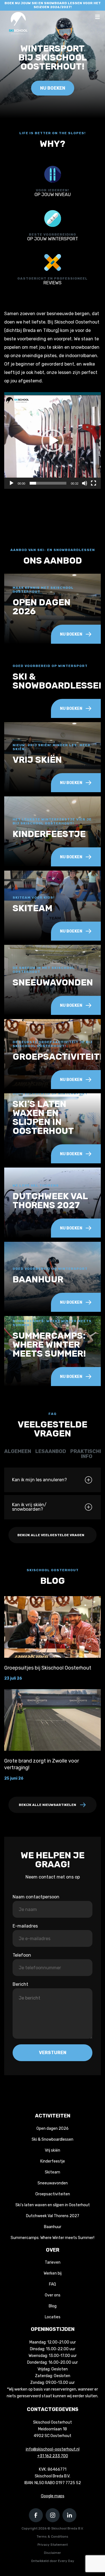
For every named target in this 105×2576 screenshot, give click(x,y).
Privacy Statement (53, 2545)
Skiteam (53, 2172)
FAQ (53, 2284)
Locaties (53, 2317)
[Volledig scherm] (94, 483)
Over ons (53, 2295)
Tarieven (53, 2262)
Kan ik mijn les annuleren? (39, 1480)
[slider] (48, 483)
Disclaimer (53, 2553)
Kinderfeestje (53, 2161)
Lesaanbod (51, 1451)
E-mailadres (25, 1926)
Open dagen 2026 (53, 2129)
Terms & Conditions (53, 2537)
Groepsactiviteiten (53, 2194)
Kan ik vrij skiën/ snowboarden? (29, 1507)
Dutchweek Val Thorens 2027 (53, 2216)
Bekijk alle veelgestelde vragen (51, 1535)
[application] (53, 440)
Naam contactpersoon (36, 1897)
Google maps (53, 2496)
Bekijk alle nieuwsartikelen (47, 1805)
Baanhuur (53, 2227)
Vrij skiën (53, 2150)
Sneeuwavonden (53, 2183)
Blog (53, 2306)
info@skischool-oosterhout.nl (53, 2449)
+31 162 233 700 (53, 2456)
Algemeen (18, 1451)
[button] (53, 441)
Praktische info (87, 1454)
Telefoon (22, 1955)
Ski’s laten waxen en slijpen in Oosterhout (53, 2205)
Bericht (20, 1984)
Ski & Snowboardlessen (53, 2139)
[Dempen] (85, 483)
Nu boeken (53, 88)
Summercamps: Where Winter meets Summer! (53, 2238)
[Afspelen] (11, 483)
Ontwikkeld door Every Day (53, 2561)
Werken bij (53, 2273)
